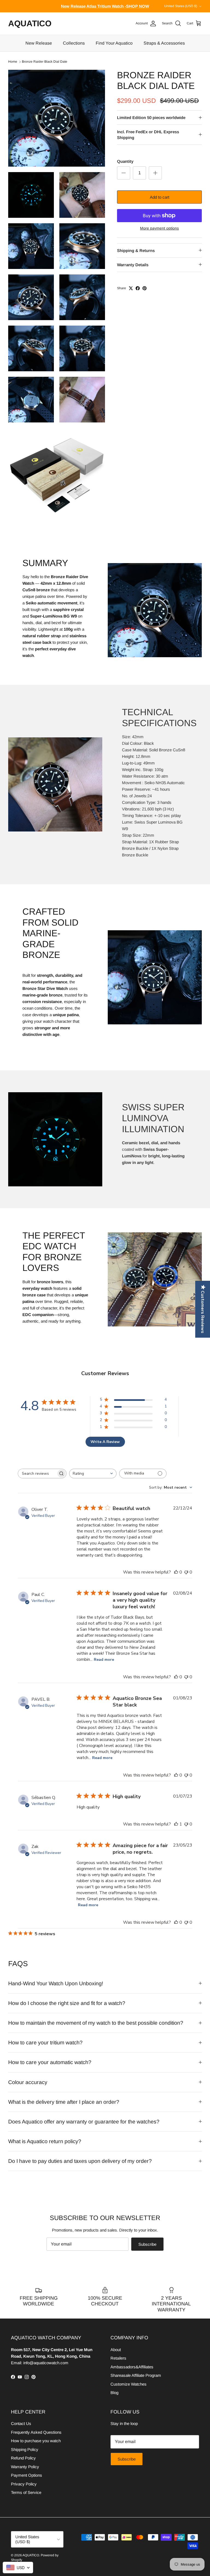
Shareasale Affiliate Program (136, 2375)
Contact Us (21, 2423)
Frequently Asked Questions (36, 2432)
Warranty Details (133, 265)
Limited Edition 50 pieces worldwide (151, 118)
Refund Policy (23, 2458)
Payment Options (27, 2475)
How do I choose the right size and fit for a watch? (67, 2003)
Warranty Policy (25, 2467)
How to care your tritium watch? (45, 2042)
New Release (39, 43)
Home (13, 62)
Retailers (118, 2358)
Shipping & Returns (136, 250)
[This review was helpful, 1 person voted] (176, 1824)
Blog (114, 2393)
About (116, 2350)
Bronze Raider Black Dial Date (45, 62)
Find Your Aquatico (114, 43)
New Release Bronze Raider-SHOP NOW (105, 6)
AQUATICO (31, 2555)
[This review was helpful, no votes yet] (176, 1572)
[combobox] (93, 1474)
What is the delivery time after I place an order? (64, 2102)
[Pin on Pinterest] (145, 288)
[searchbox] (37, 1474)
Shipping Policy (25, 2449)
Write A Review (105, 1442)
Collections (74, 43)
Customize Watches (129, 2384)
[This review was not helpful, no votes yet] (186, 1572)
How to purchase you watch (36, 2441)
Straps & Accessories (164, 43)
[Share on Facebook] (138, 288)
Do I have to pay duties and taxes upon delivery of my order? (80, 2161)
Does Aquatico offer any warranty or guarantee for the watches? (84, 2122)
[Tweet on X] (131, 288)
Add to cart (160, 197)
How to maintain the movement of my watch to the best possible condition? (96, 2023)
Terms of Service (26, 2492)
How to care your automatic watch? (50, 2062)
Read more (104, 1660)
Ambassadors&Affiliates (132, 2367)
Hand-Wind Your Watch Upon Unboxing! (56, 1983)
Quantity (125, 161)
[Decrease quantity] (124, 173)
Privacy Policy (24, 2484)
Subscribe (147, 2244)
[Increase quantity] (155, 173)
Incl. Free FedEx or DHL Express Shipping (148, 135)
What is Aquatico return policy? (45, 2141)
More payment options (159, 228)
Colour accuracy (28, 2082)
